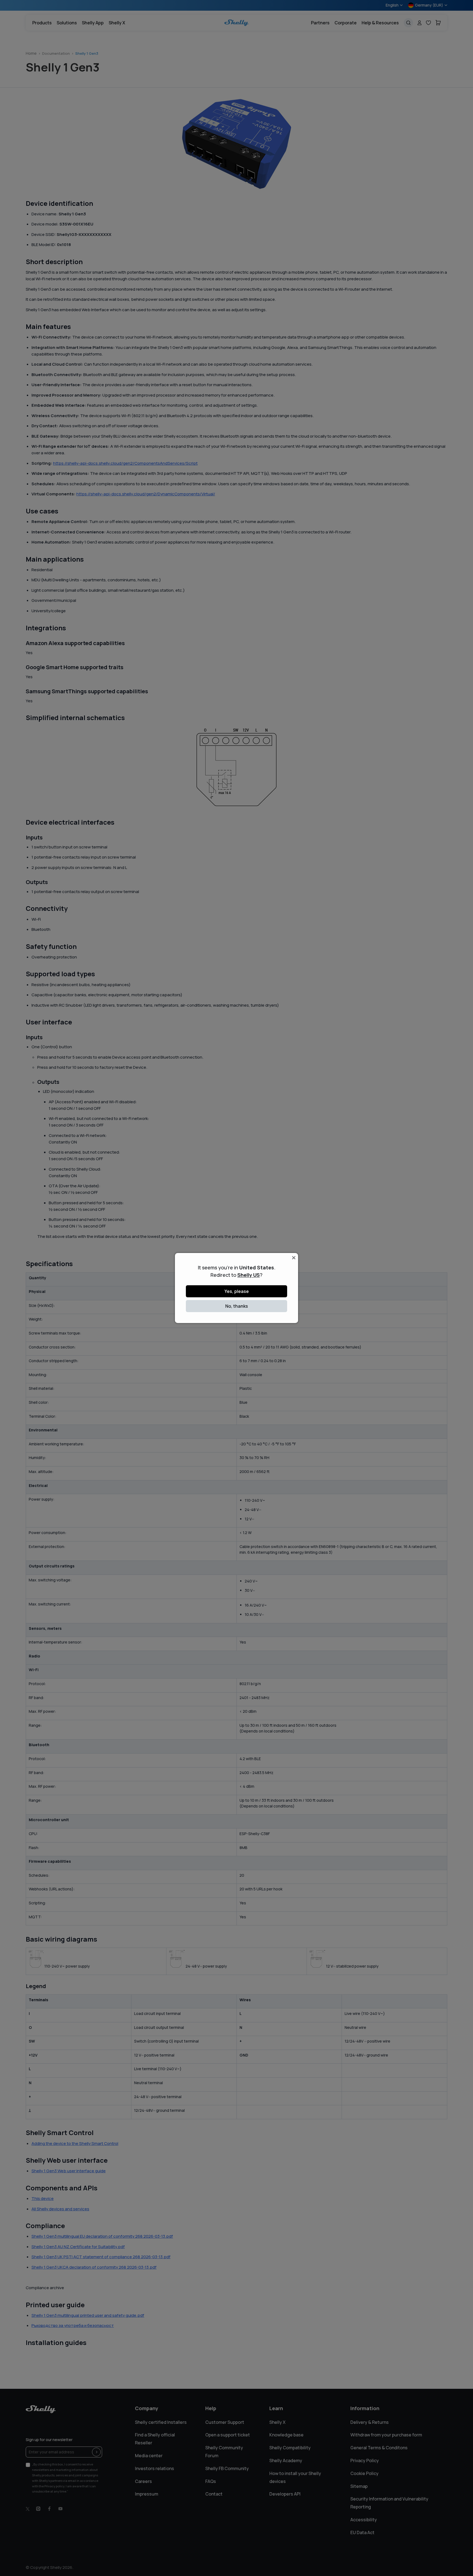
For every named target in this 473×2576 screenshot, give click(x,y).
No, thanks (237, 1306)
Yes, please (237, 1291)
